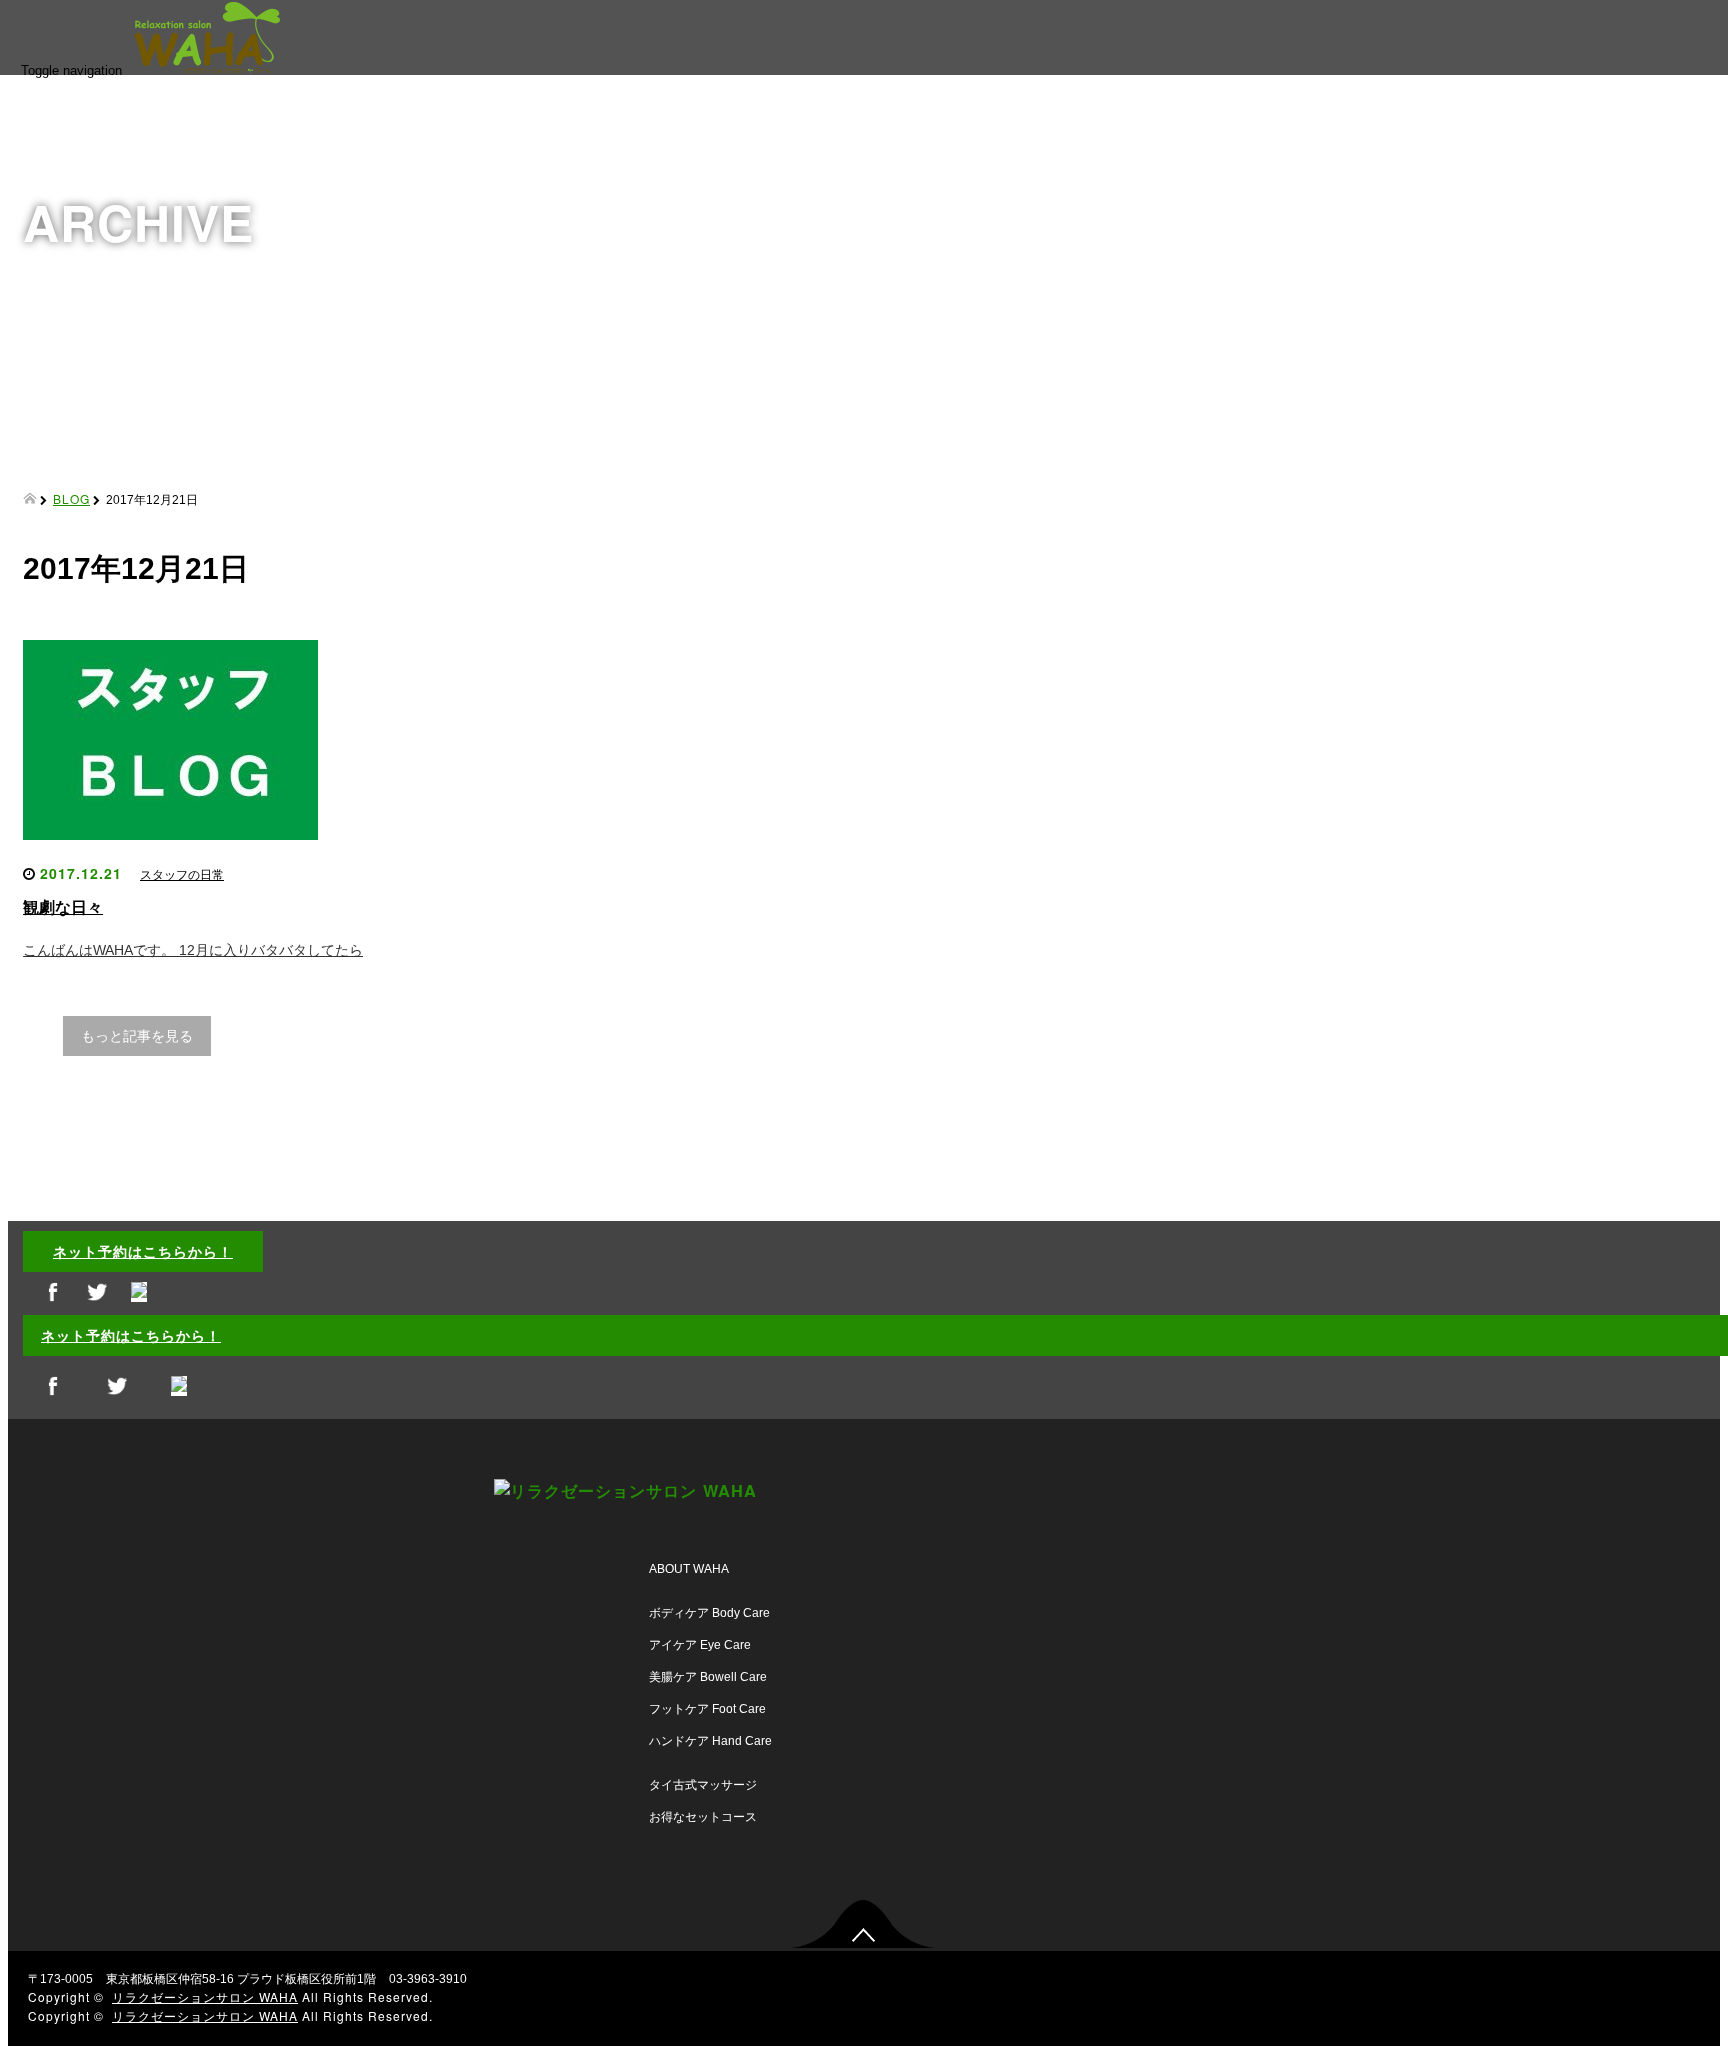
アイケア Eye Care (700, 1645)
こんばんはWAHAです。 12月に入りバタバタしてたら (193, 950)
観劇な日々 (63, 907)
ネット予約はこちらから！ (143, 1251)
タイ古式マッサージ (703, 1785)
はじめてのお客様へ (1621, 189)
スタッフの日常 (182, 875)
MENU (1578, 125)
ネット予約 (1593, 253)
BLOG (1577, 317)
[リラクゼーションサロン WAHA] (232, 65)
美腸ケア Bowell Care (708, 1677)
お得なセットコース (703, 1817)
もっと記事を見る (137, 1036)
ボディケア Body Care (709, 1613)
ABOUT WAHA (689, 1569)
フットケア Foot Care (707, 1709)
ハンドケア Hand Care (710, 1741)
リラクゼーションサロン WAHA (205, 1996)
